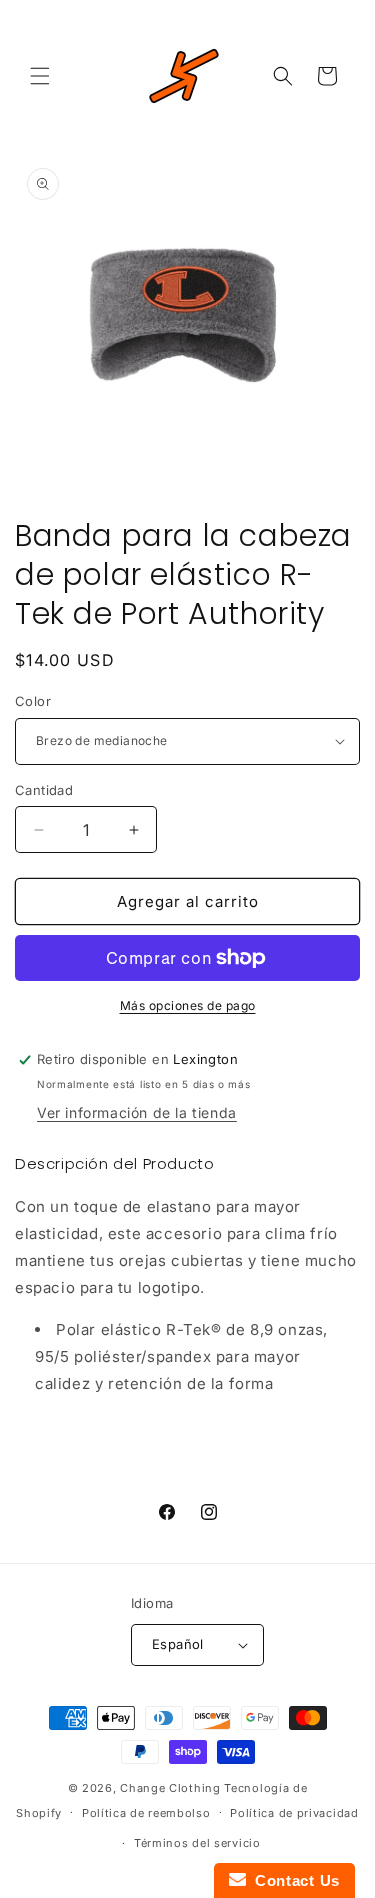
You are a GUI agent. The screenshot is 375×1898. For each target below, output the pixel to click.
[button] (40, 76)
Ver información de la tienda (137, 1112)
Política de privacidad (294, 1813)
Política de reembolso (146, 1813)
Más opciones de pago (188, 1005)
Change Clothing (170, 1788)
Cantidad (44, 790)
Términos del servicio (197, 1843)
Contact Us (293, 1880)
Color (33, 701)
